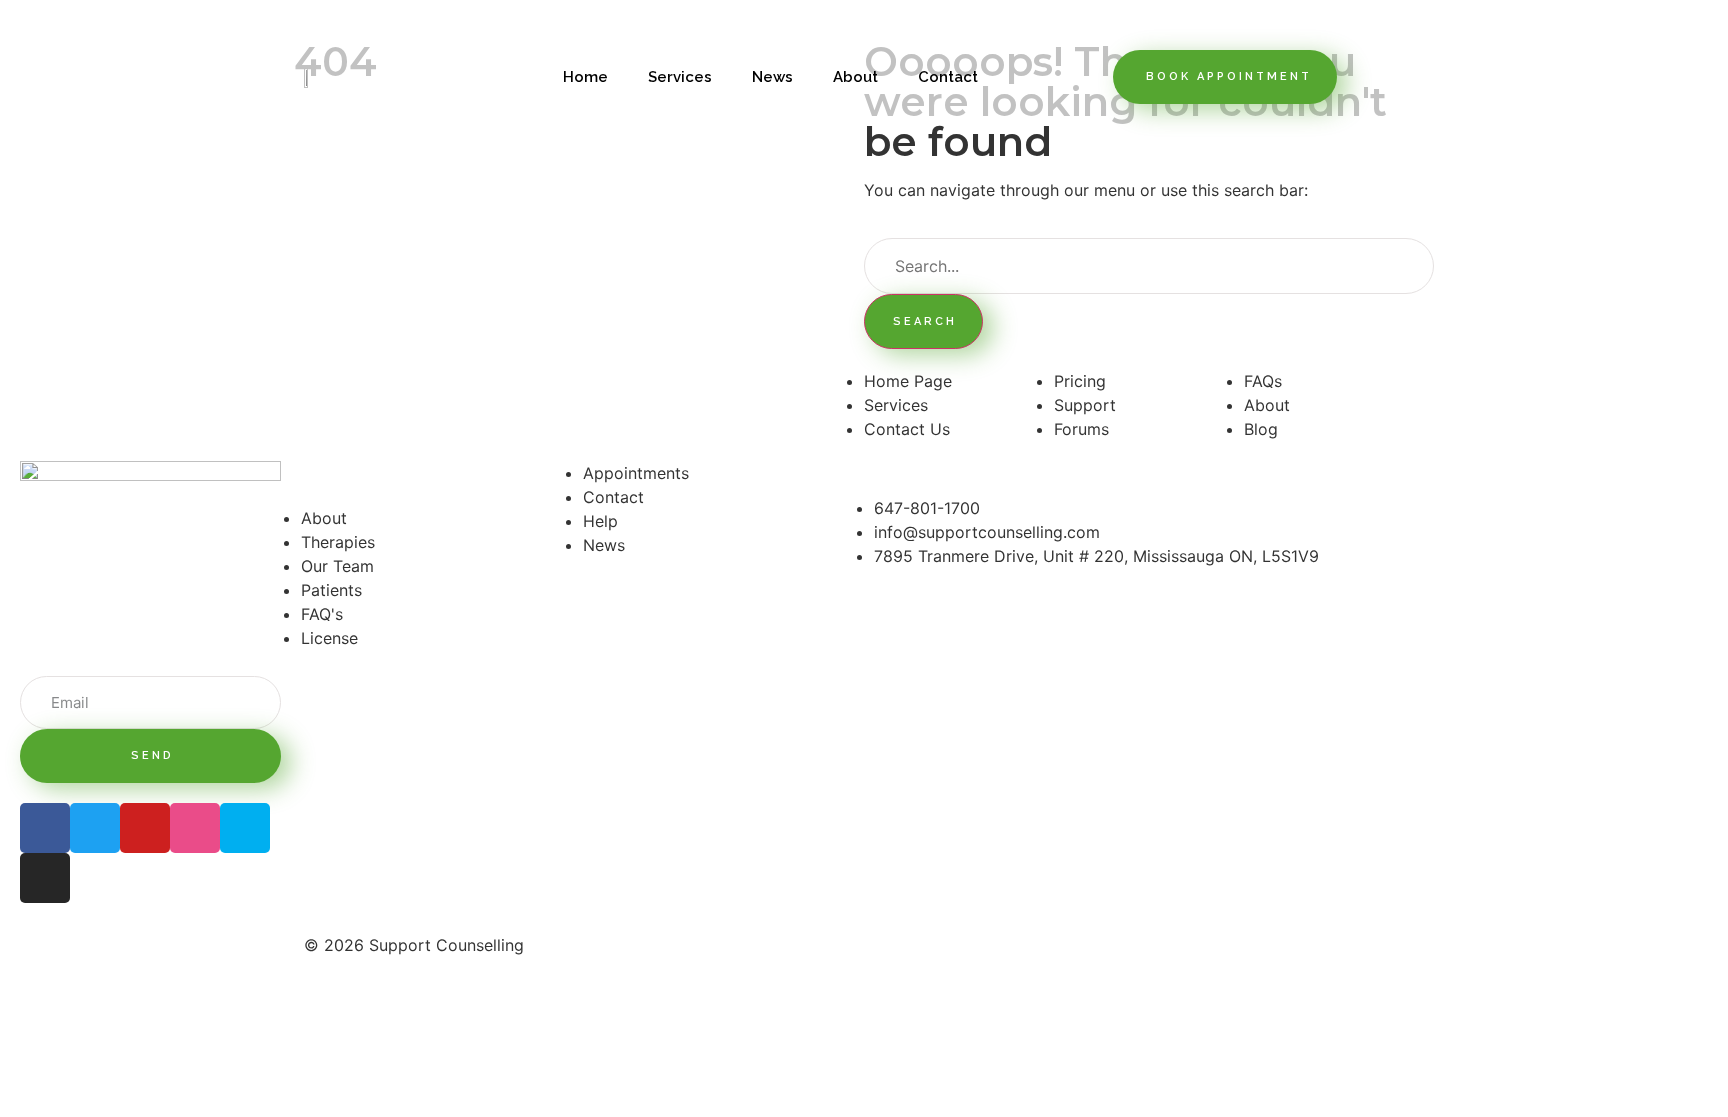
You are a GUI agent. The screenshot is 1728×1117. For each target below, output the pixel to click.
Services (680, 77)
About (855, 77)
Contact (948, 77)
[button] (1225, 77)
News (772, 77)
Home (585, 77)
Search (925, 321)
